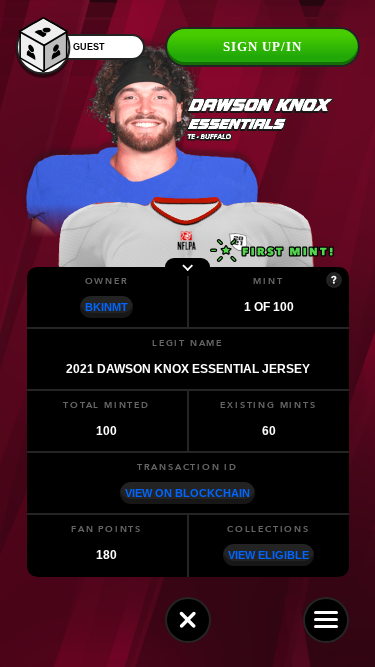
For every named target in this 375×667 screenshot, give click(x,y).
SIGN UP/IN (262, 46)
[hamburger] (326, 620)
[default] (188, 620)
